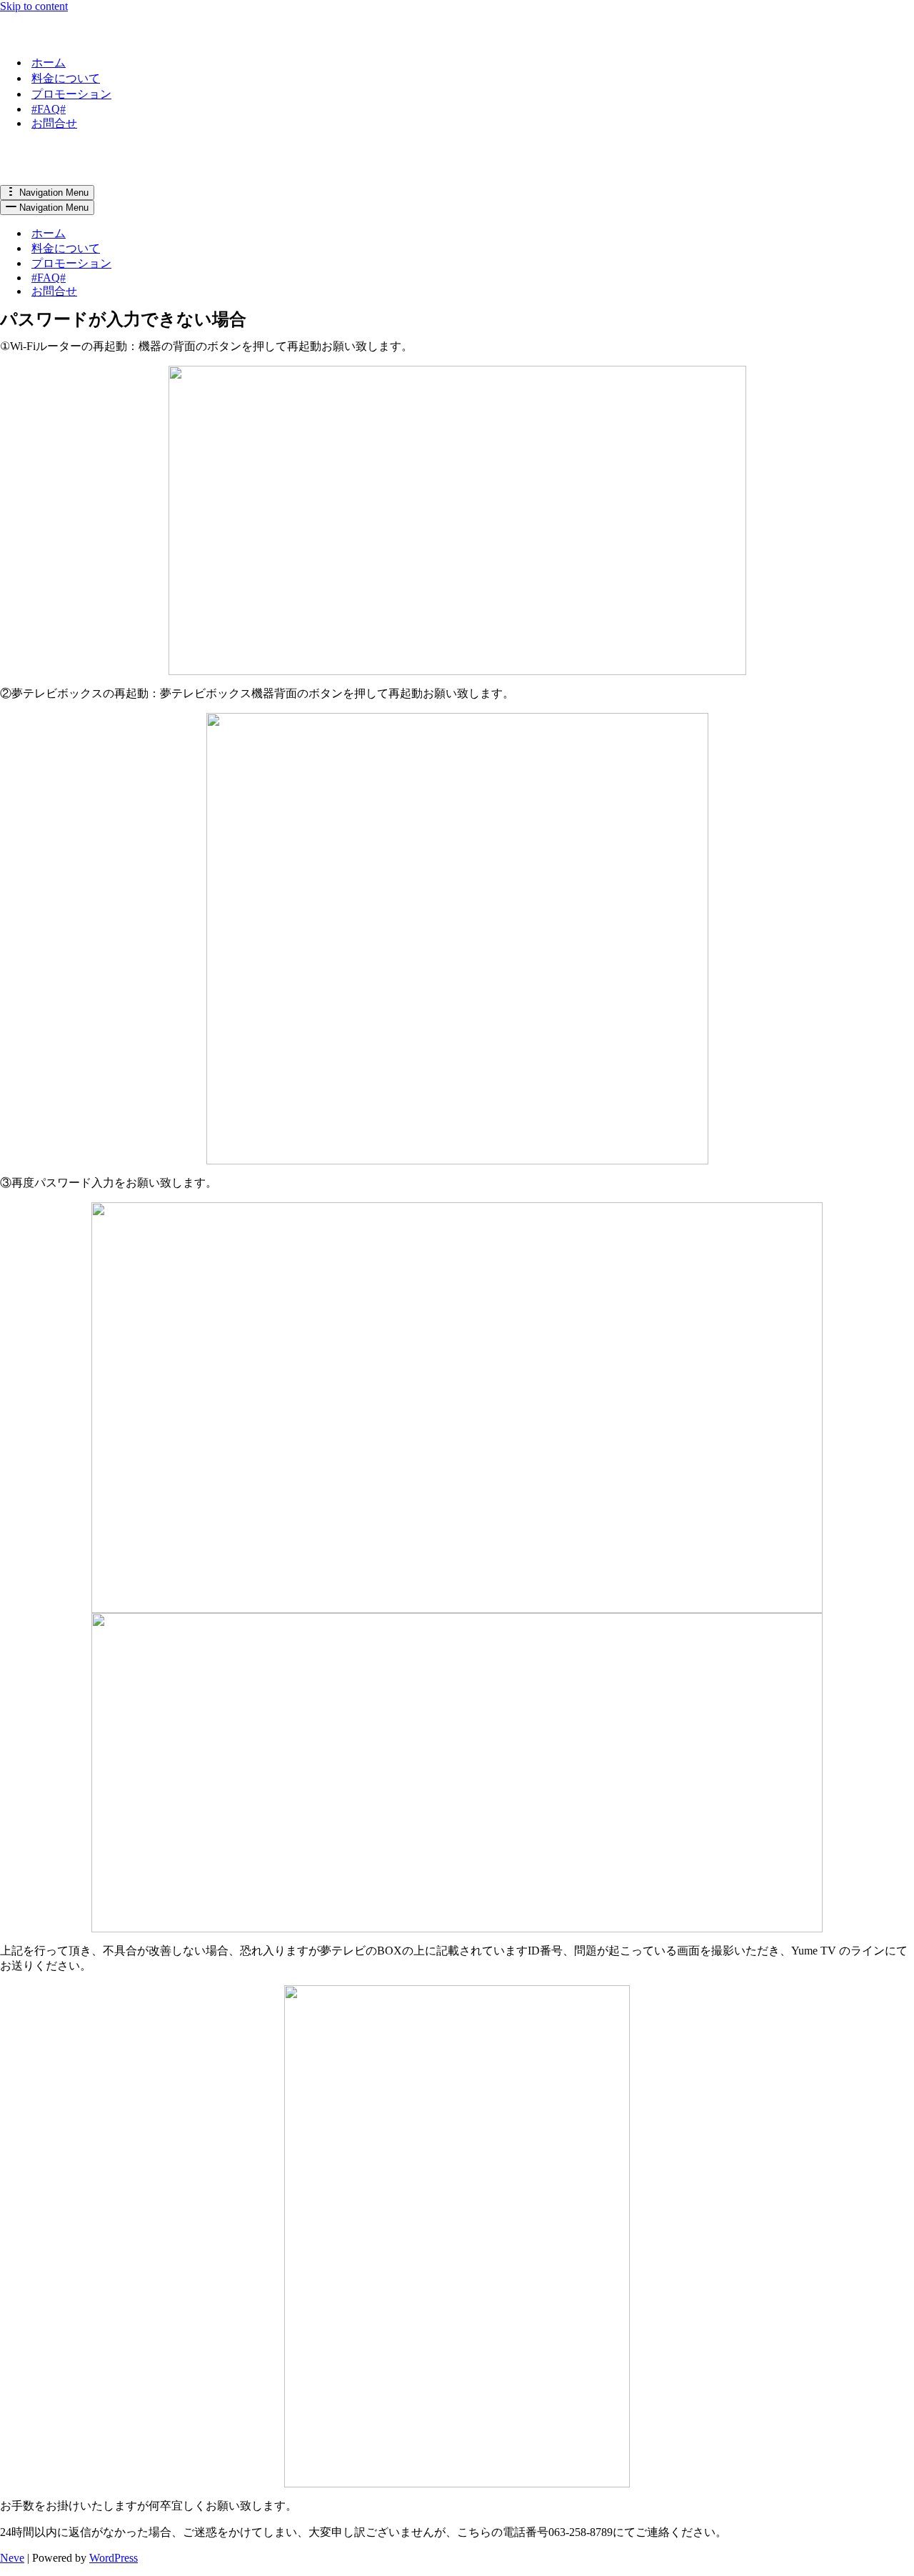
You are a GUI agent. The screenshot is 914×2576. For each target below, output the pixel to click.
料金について (66, 78)
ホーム (49, 63)
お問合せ (54, 123)
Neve (12, 2558)
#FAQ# (49, 109)
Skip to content (34, 6)
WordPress (114, 2558)
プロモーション (71, 94)
